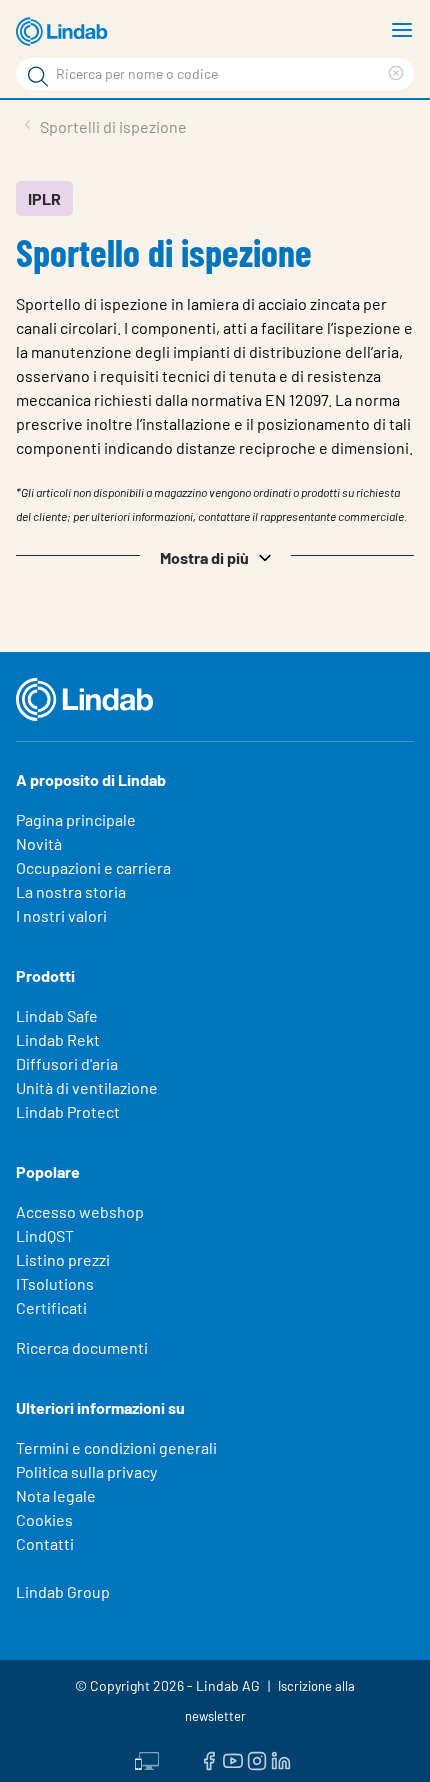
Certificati (51, 1307)
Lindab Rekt (58, 1039)
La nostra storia (71, 891)
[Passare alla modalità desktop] (147, 1759)
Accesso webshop (80, 1211)
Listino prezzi (63, 1259)
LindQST (45, 1235)
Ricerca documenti (82, 1347)
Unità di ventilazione (87, 1087)
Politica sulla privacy (86, 1471)
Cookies (44, 1519)
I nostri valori (61, 915)
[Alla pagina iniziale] (65, 32)
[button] (215, 556)
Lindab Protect (68, 1111)
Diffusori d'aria (67, 1063)
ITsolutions (55, 1283)
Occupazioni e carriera (93, 867)
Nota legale (56, 1495)
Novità (39, 843)
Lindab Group (63, 1591)
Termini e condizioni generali (116, 1447)
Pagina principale (76, 819)
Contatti (45, 1543)
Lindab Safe (57, 1015)
